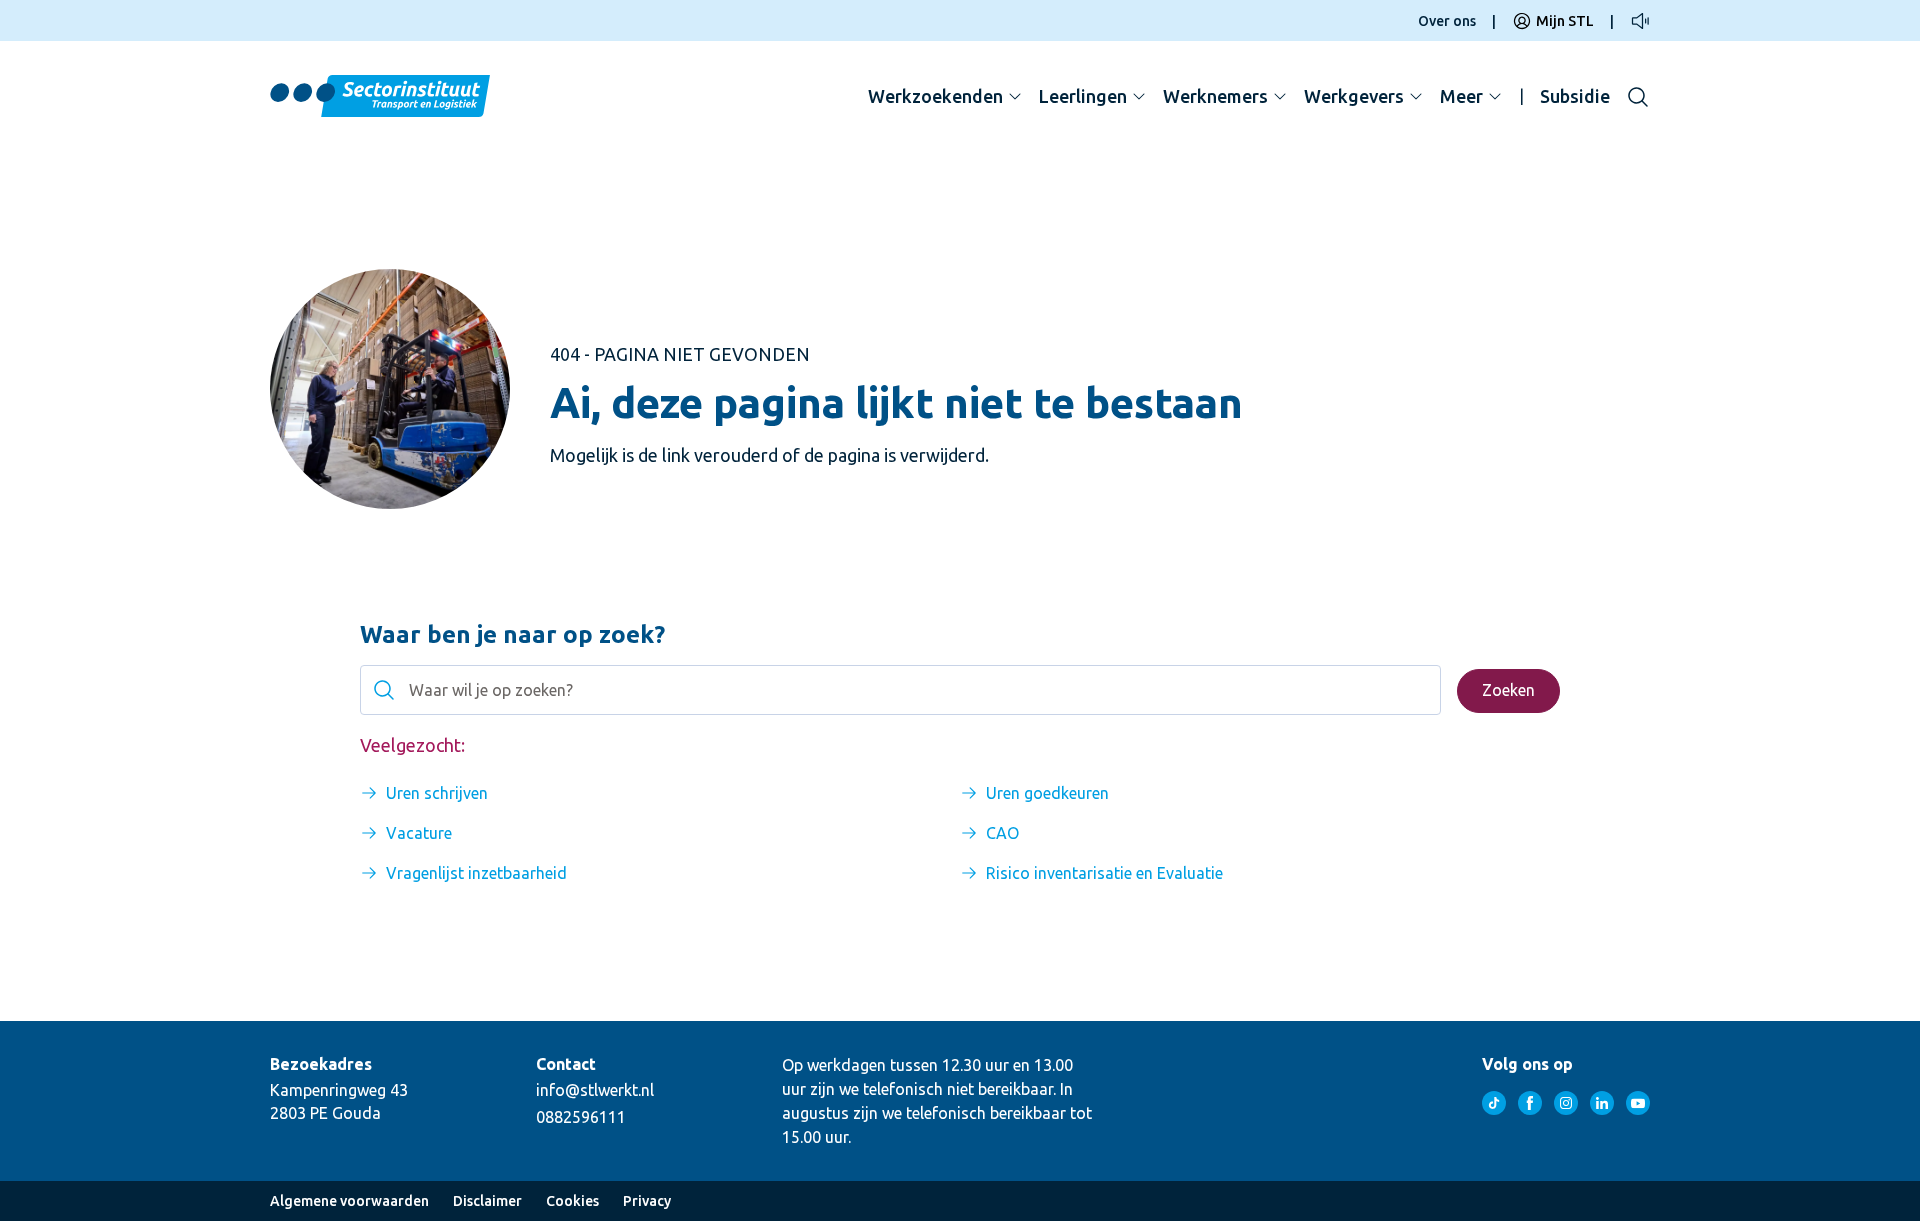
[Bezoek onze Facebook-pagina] (1530, 1103)
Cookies (572, 1201)
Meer (1461, 96)
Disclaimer (487, 1201)
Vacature (419, 833)
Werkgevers (1354, 96)
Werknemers (1215, 96)
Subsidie (1575, 96)
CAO (1002, 833)
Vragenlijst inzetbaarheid (476, 873)
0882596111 (581, 1117)
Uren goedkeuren (1047, 793)
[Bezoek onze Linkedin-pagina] (1602, 1103)
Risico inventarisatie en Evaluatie (1104, 873)
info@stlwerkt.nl (595, 1090)
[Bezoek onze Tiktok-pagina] (1494, 1103)
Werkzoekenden (935, 96)
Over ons (1447, 21)
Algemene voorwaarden (349, 1201)
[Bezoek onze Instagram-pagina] (1566, 1103)
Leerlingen (1083, 96)
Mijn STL (1565, 21)
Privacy (647, 1201)
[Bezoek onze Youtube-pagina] (1638, 1103)
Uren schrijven (437, 793)
